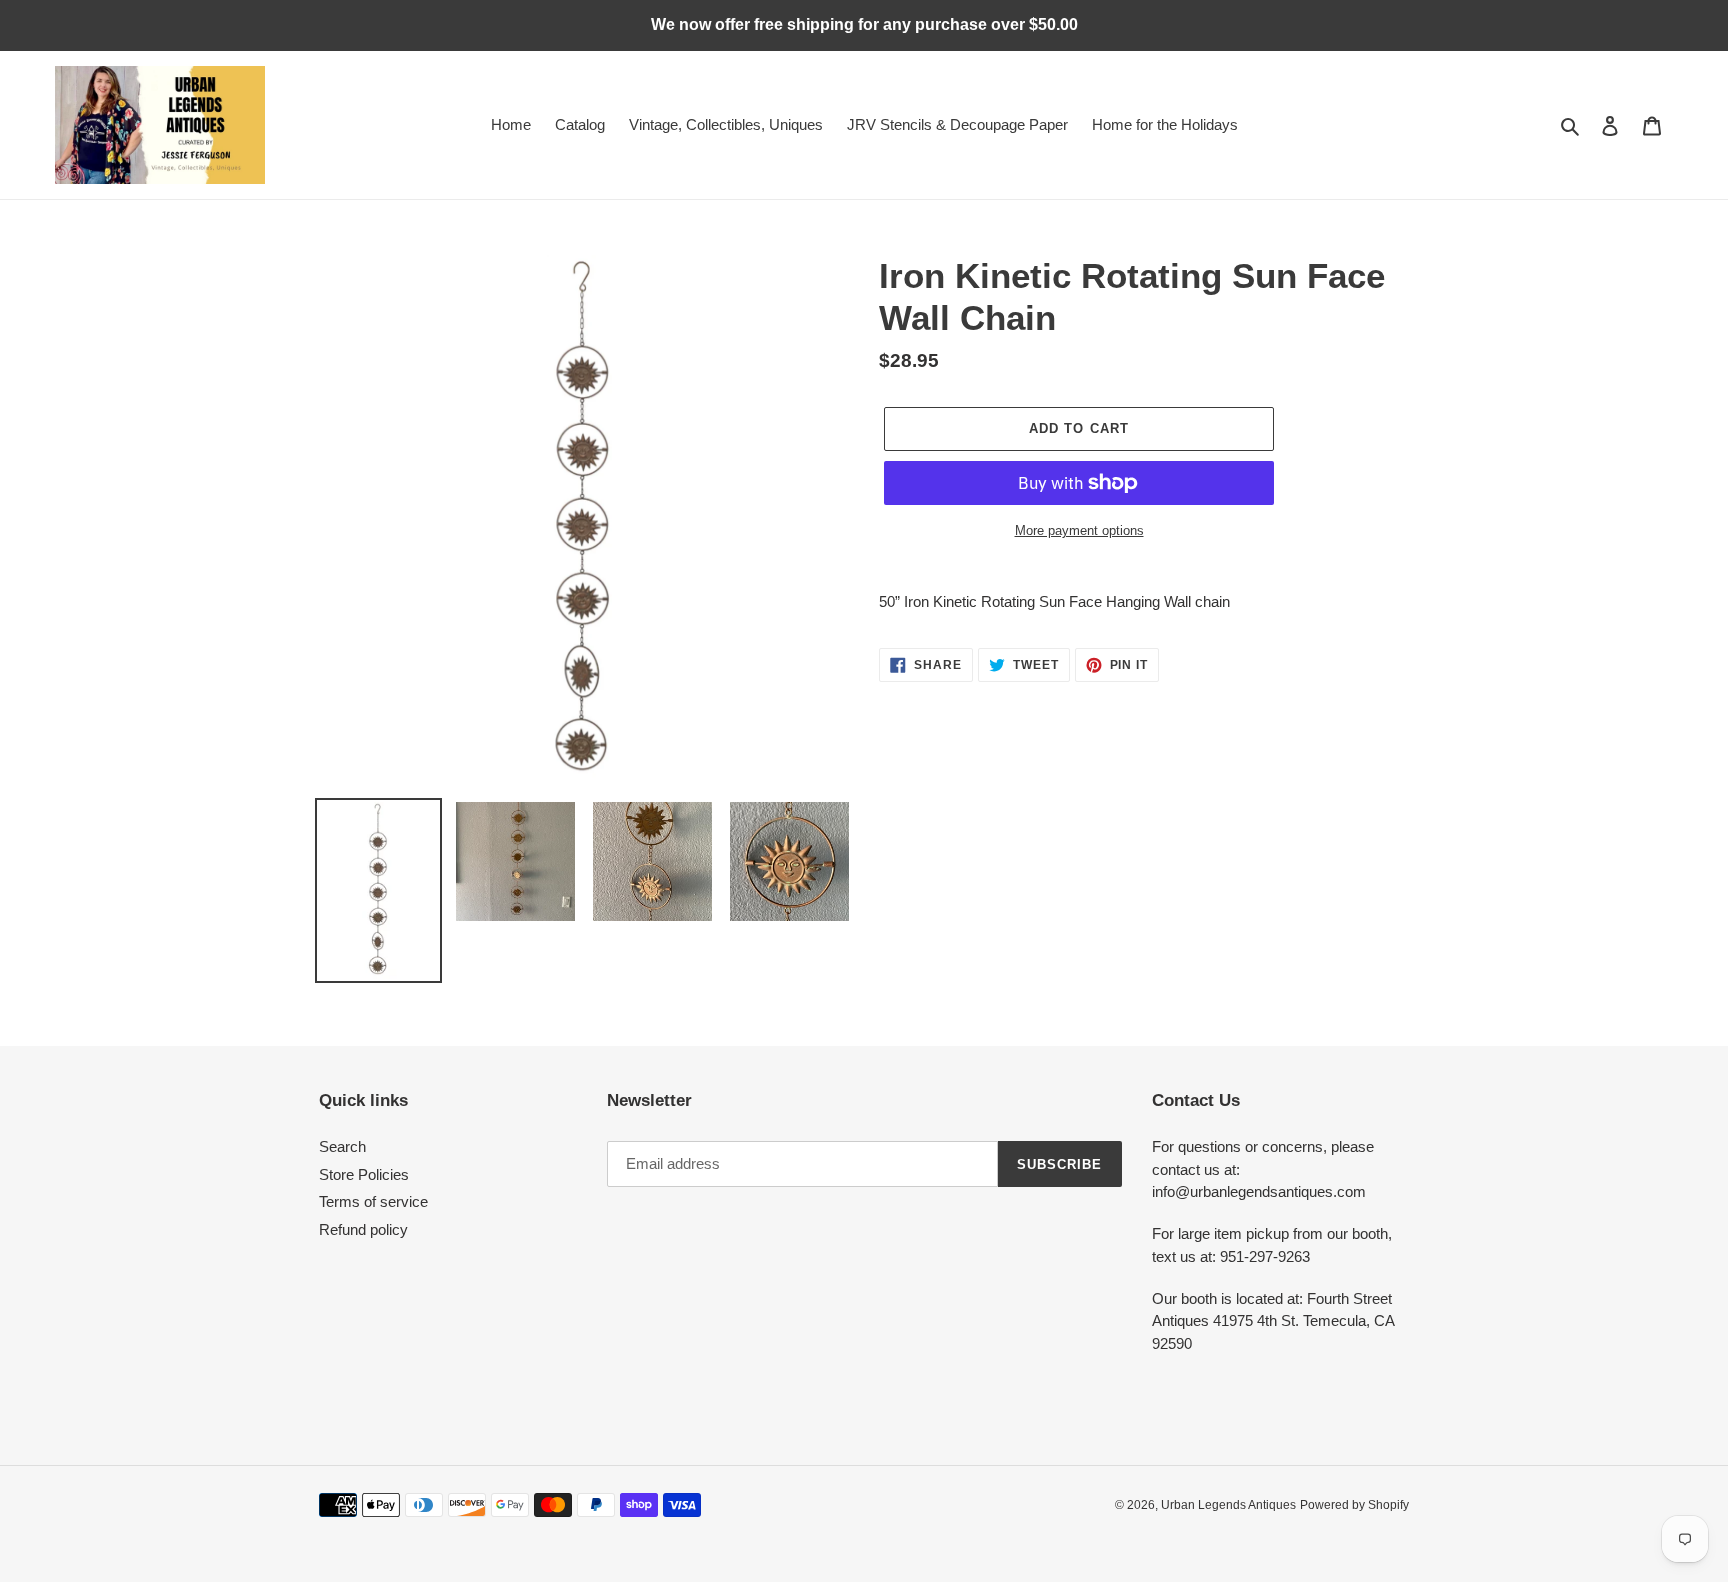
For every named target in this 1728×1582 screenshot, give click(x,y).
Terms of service (373, 1201)
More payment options (1079, 530)
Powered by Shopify (1354, 1505)
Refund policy (363, 1229)
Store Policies (364, 1174)
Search (342, 1146)
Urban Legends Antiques (1228, 1505)
